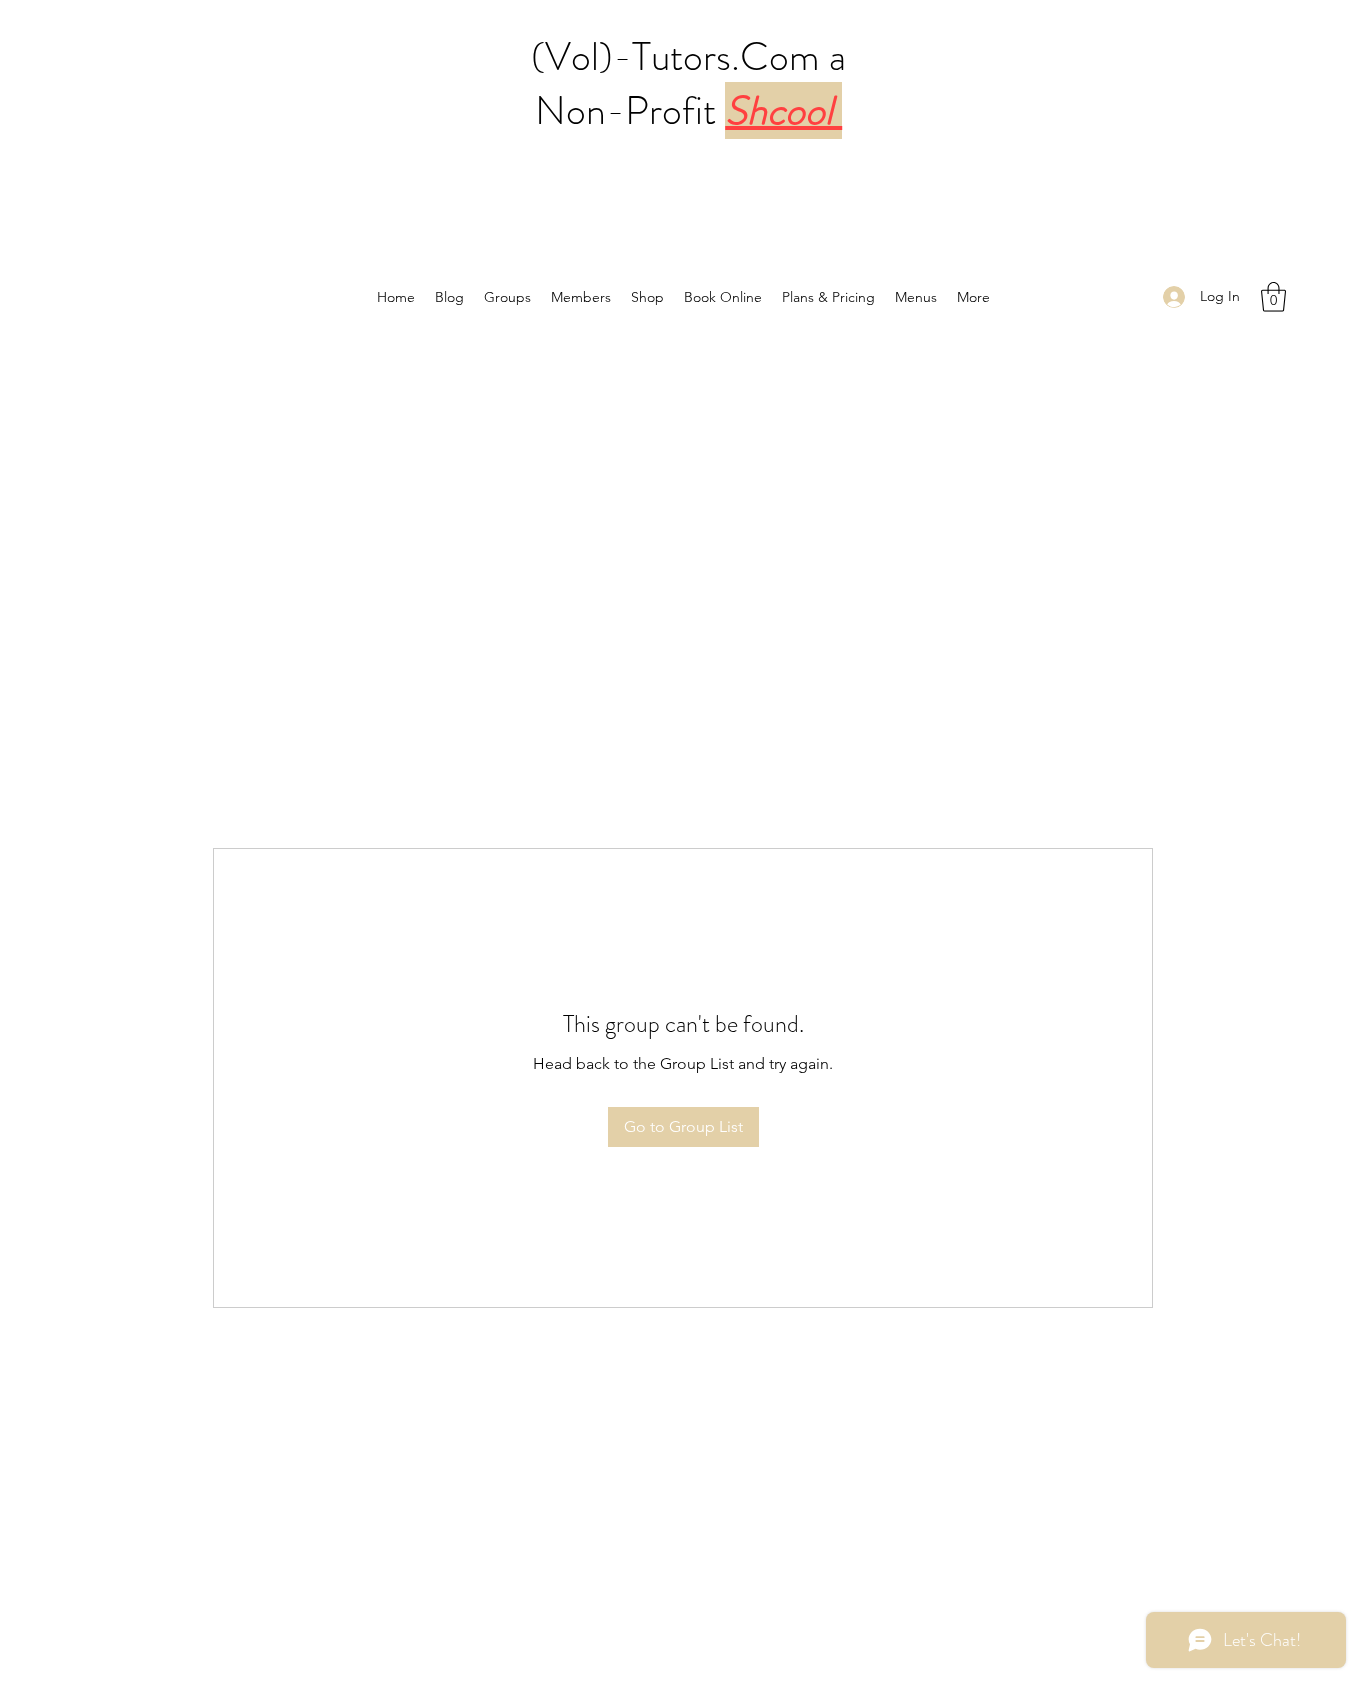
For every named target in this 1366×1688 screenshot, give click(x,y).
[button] (1273, 297)
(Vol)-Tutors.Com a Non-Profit (688, 83)
